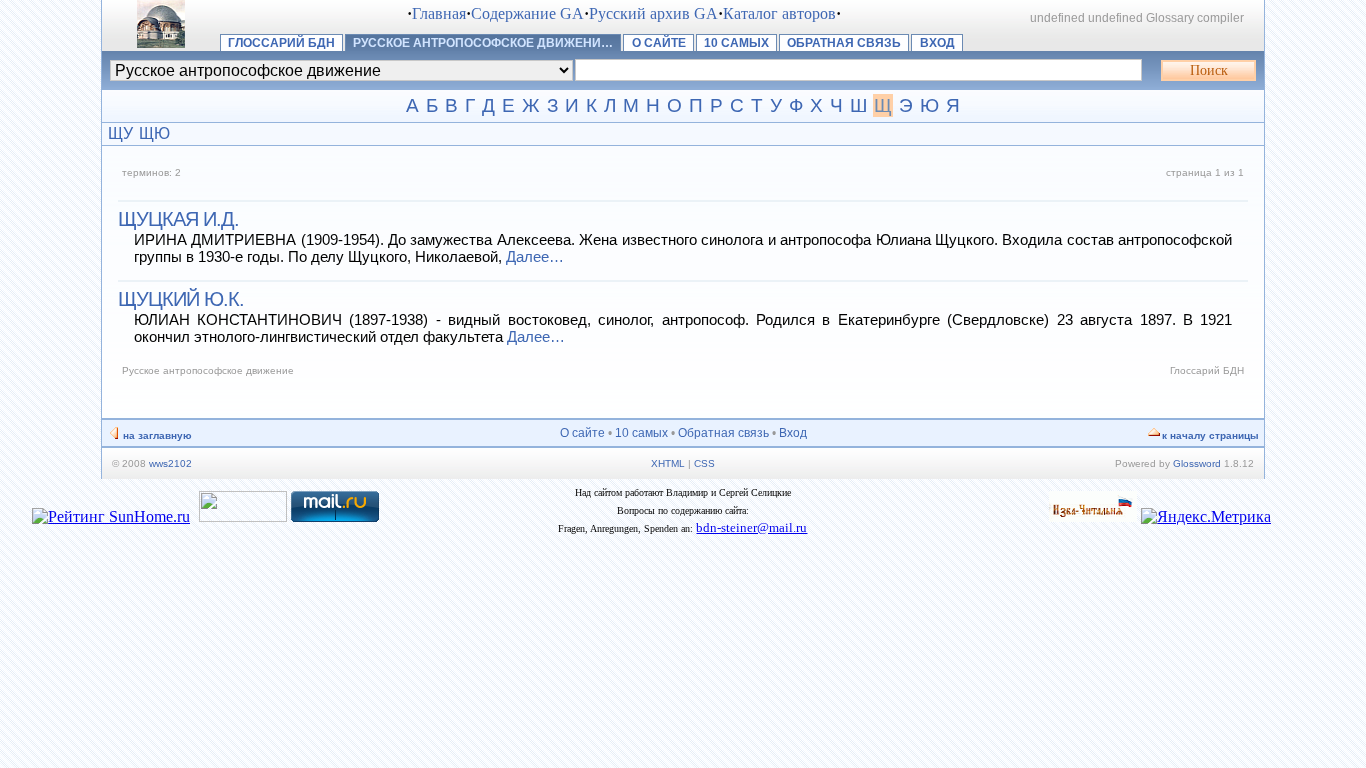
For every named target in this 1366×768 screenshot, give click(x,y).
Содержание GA (527, 13)
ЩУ (120, 133)
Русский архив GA (653, 13)
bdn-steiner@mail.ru (751, 527)
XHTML (668, 463)
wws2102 (170, 463)
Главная (439, 13)
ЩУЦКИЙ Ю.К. (181, 299)
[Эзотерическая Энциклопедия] (1093, 516)
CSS (704, 463)
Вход (937, 43)
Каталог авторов (779, 13)
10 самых (736, 43)
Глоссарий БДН (281, 43)
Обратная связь (844, 43)
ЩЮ (154, 133)
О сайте (659, 43)
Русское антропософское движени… (483, 43)
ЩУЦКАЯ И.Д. (178, 219)
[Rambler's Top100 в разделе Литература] (243, 516)
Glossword (1197, 463)
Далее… (535, 256)
